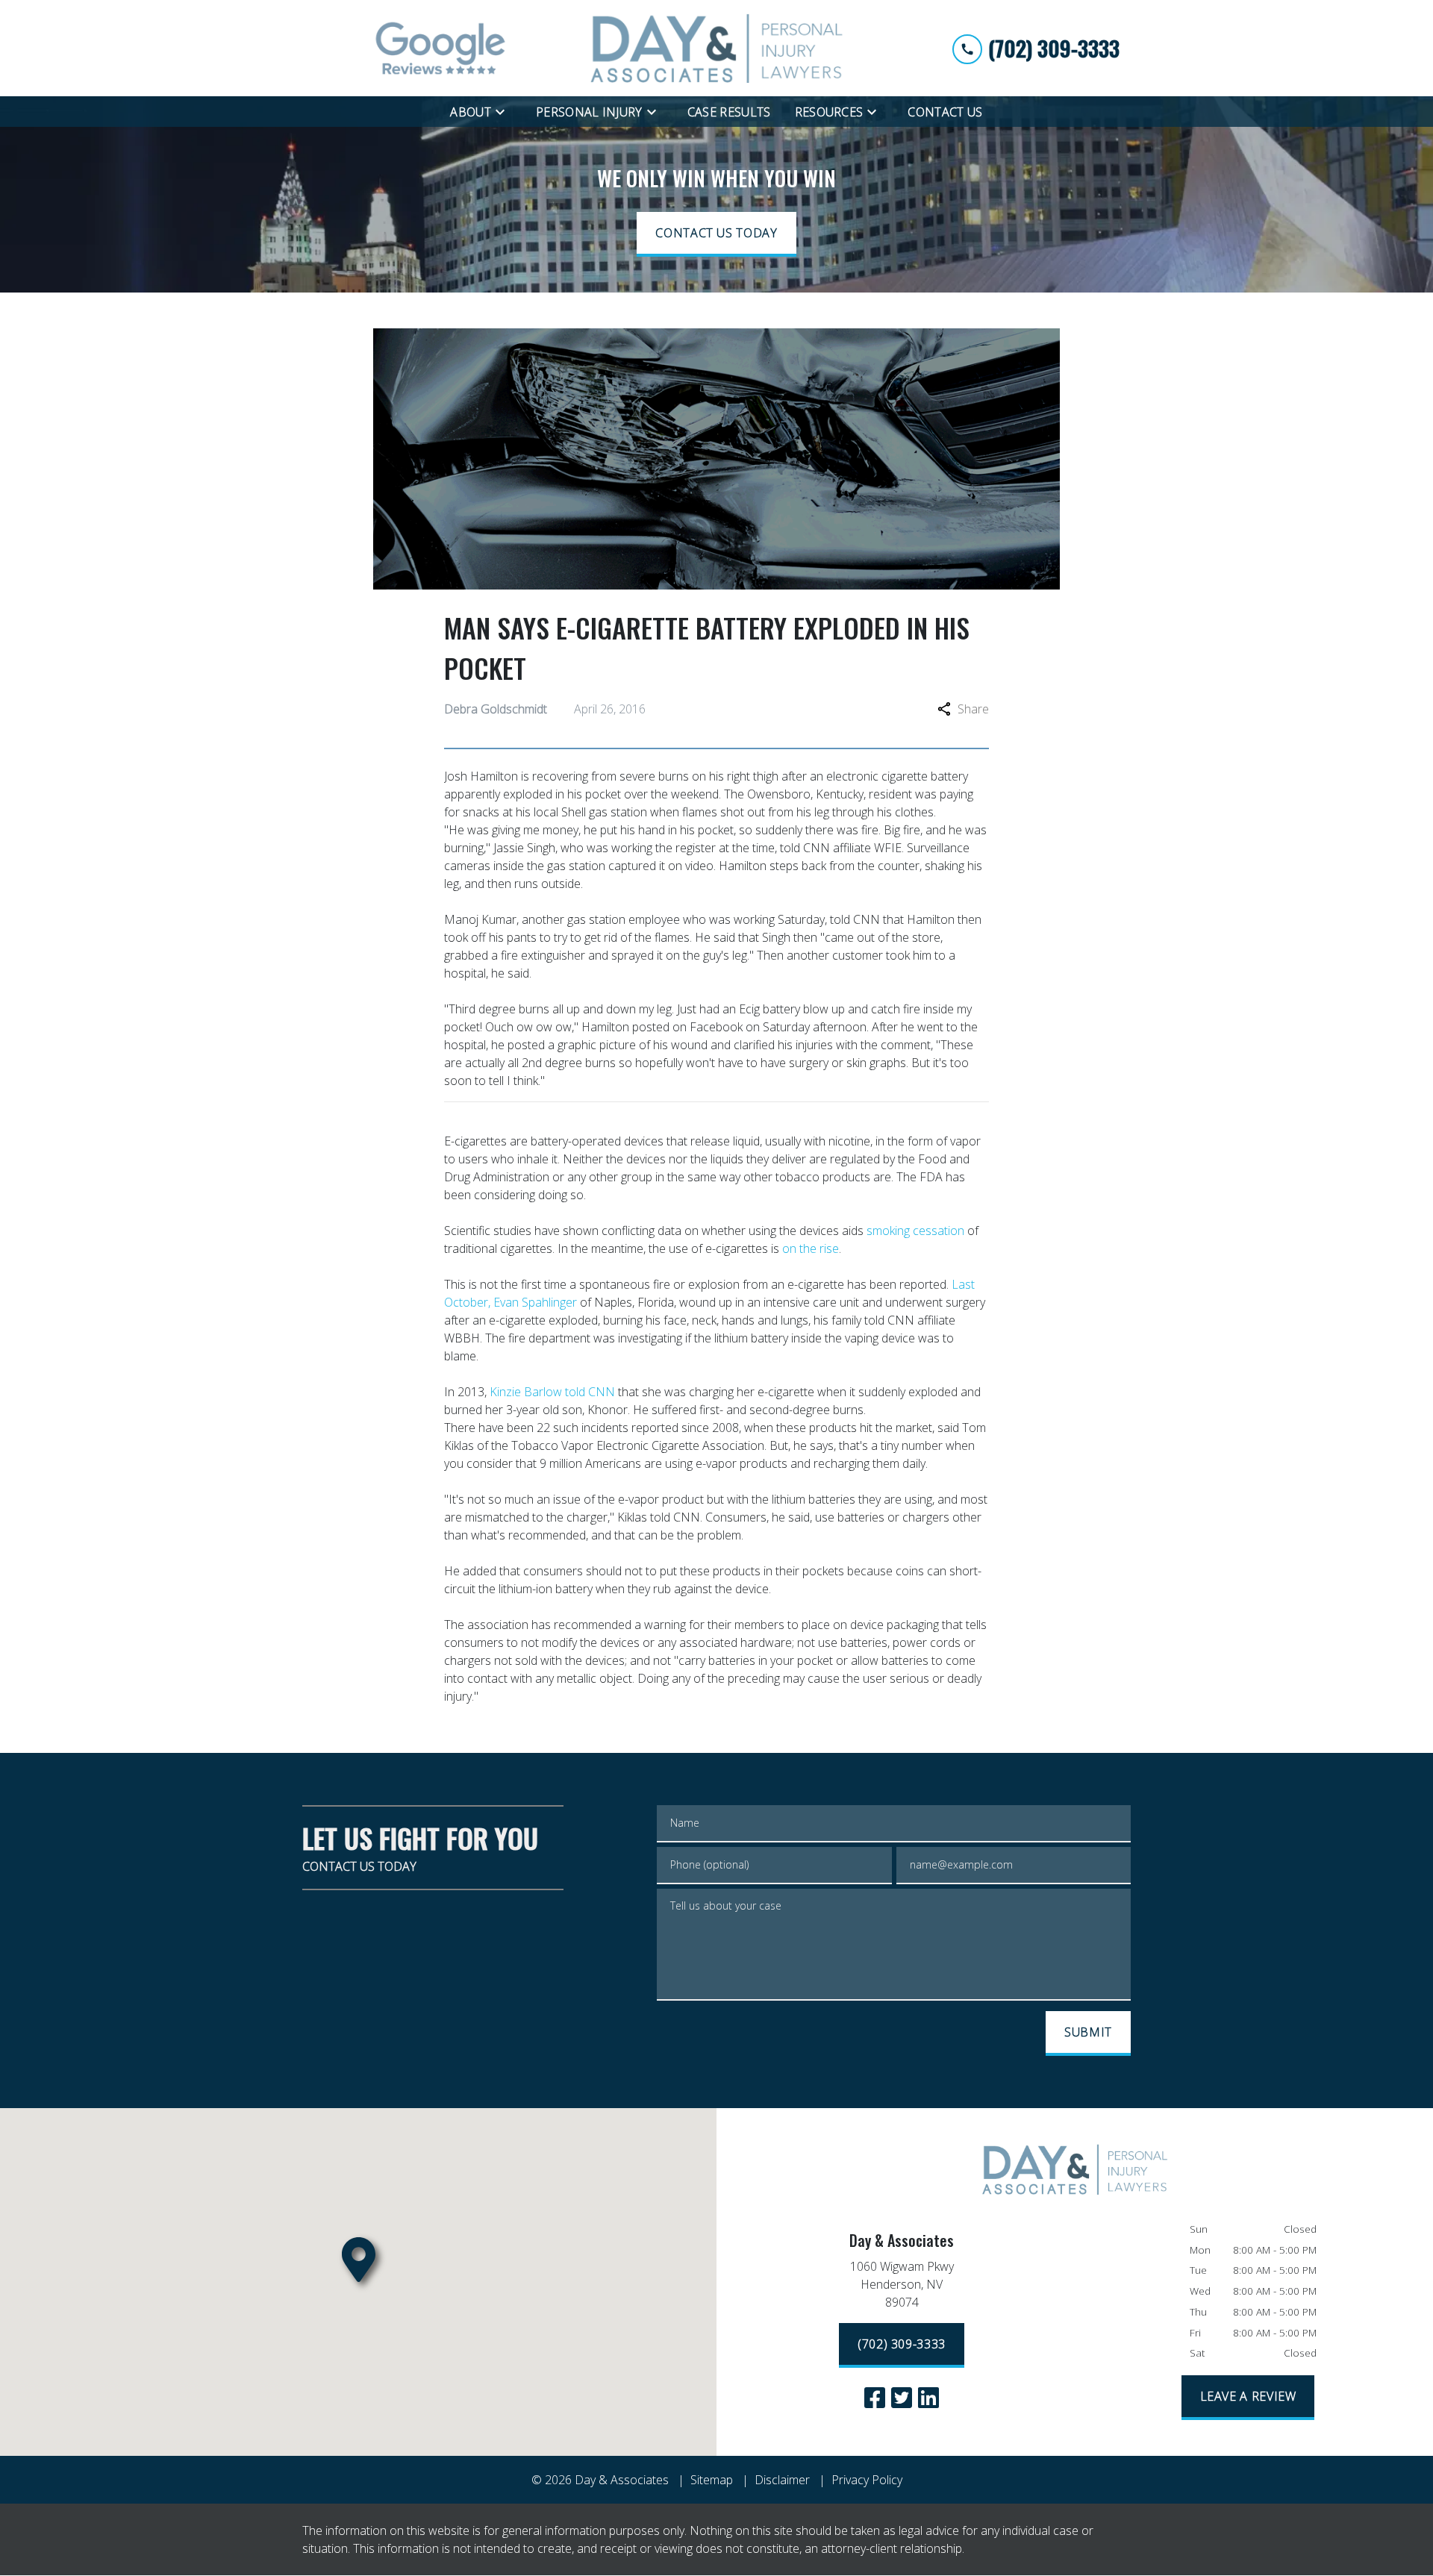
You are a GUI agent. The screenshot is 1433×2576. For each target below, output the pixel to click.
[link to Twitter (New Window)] (902, 2398)
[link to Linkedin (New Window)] (928, 2398)
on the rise (811, 1248)
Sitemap (712, 2480)
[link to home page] (716, 48)
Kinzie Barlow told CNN (554, 1392)
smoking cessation (914, 1231)
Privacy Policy (867, 2480)
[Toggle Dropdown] (505, 111)
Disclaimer (782, 2480)
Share (973, 709)
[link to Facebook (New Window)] (875, 2398)
